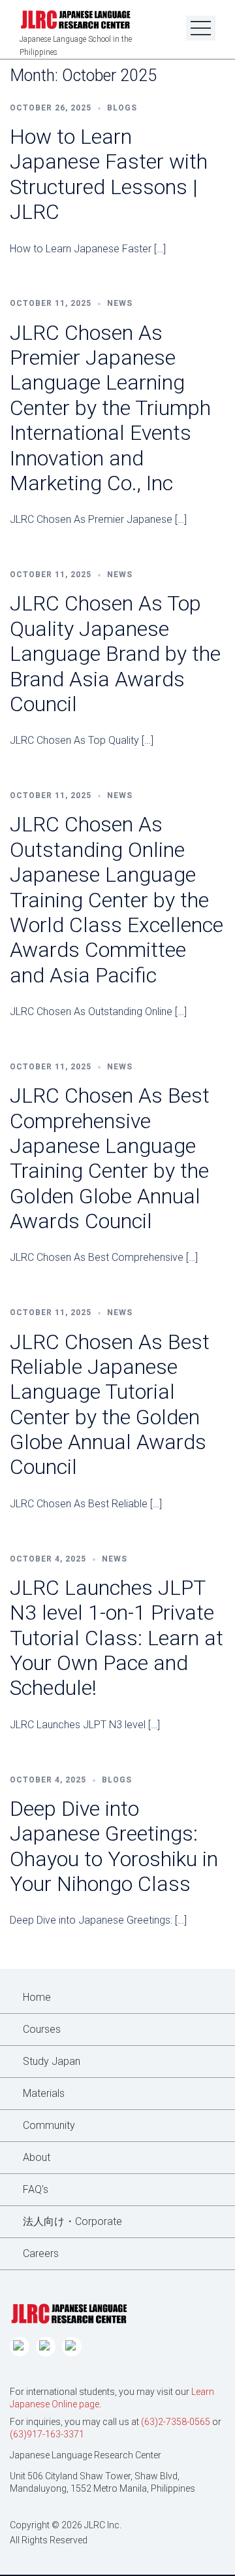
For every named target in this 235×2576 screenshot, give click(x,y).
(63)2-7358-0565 (176, 2422)
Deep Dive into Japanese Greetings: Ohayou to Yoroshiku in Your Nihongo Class (114, 1846)
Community (49, 2125)
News (120, 303)
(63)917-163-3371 (47, 2434)
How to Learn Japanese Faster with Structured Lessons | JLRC (109, 174)
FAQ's (36, 2189)
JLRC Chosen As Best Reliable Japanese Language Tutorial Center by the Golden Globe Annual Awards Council (110, 1405)
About (37, 2157)
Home (37, 1997)
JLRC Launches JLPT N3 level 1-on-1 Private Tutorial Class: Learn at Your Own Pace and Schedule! (117, 1638)
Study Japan (52, 2061)
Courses (42, 2029)
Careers (41, 2253)
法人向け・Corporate (72, 2221)
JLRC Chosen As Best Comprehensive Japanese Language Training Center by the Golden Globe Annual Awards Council (110, 1158)
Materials (44, 2093)
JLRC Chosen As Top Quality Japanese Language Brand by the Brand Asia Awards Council (115, 654)
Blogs (122, 108)
